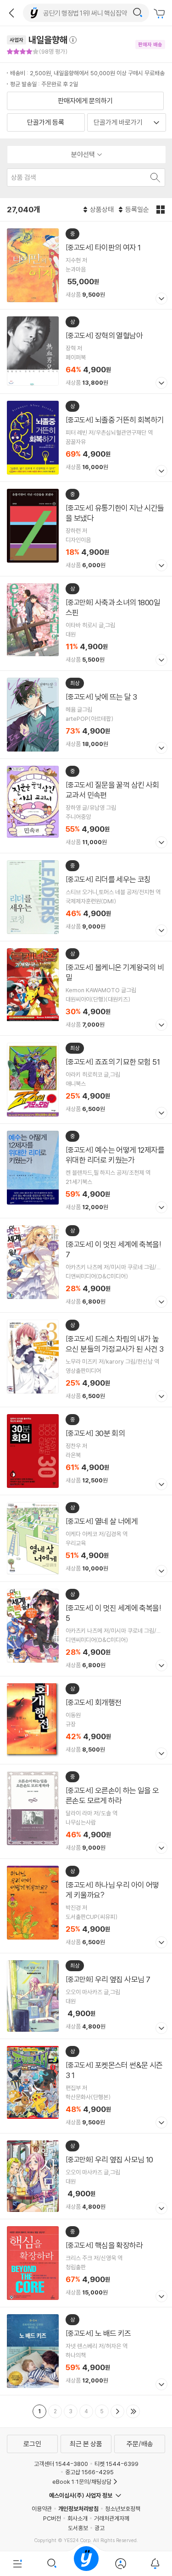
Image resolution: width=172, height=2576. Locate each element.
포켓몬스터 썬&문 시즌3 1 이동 (86, 2086)
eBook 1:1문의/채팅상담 (82, 2482)
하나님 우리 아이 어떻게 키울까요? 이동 (86, 1906)
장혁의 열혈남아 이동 (86, 351)
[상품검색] (52, 2564)
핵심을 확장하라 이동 (86, 2263)
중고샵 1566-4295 (89, 2472)
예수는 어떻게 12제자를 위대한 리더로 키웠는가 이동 (86, 1171)
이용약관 (42, 2509)
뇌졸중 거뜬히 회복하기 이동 (86, 438)
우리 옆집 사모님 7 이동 (86, 1996)
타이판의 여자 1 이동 (86, 265)
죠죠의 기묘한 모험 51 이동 (86, 1080)
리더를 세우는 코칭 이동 (86, 897)
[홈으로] (86, 2564)
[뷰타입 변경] (162, 210)
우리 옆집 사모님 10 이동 (86, 2176)
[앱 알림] (155, 2564)
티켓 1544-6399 (117, 2464)
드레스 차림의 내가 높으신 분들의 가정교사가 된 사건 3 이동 (86, 1360)
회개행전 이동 (86, 1720)
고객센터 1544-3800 (61, 2464)
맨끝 (133, 2411)
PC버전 (52, 2518)
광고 (100, 2528)
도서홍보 (78, 2528)
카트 (161, 14)
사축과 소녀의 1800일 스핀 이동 (86, 623)
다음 (117, 2411)
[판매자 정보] (77, 40)
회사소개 (78, 2518)
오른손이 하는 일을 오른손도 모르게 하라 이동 (86, 1811)
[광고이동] (138, 13)
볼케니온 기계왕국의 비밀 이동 (86, 988)
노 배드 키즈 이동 (86, 2351)
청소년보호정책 (123, 2509)
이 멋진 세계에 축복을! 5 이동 (86, 1629)
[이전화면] (11, 13)
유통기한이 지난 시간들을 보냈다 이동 (86, 529)
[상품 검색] (154, 177)
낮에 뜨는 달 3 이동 (86, 715)
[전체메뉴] (17, 2564)
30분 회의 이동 (86, 1451)
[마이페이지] (120, 2564)
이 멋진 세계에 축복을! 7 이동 (86, 1265)
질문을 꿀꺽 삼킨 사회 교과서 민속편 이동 (86, 806)
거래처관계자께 (112, 2518)
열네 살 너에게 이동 (86, 1538)
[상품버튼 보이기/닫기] (160, 300)
